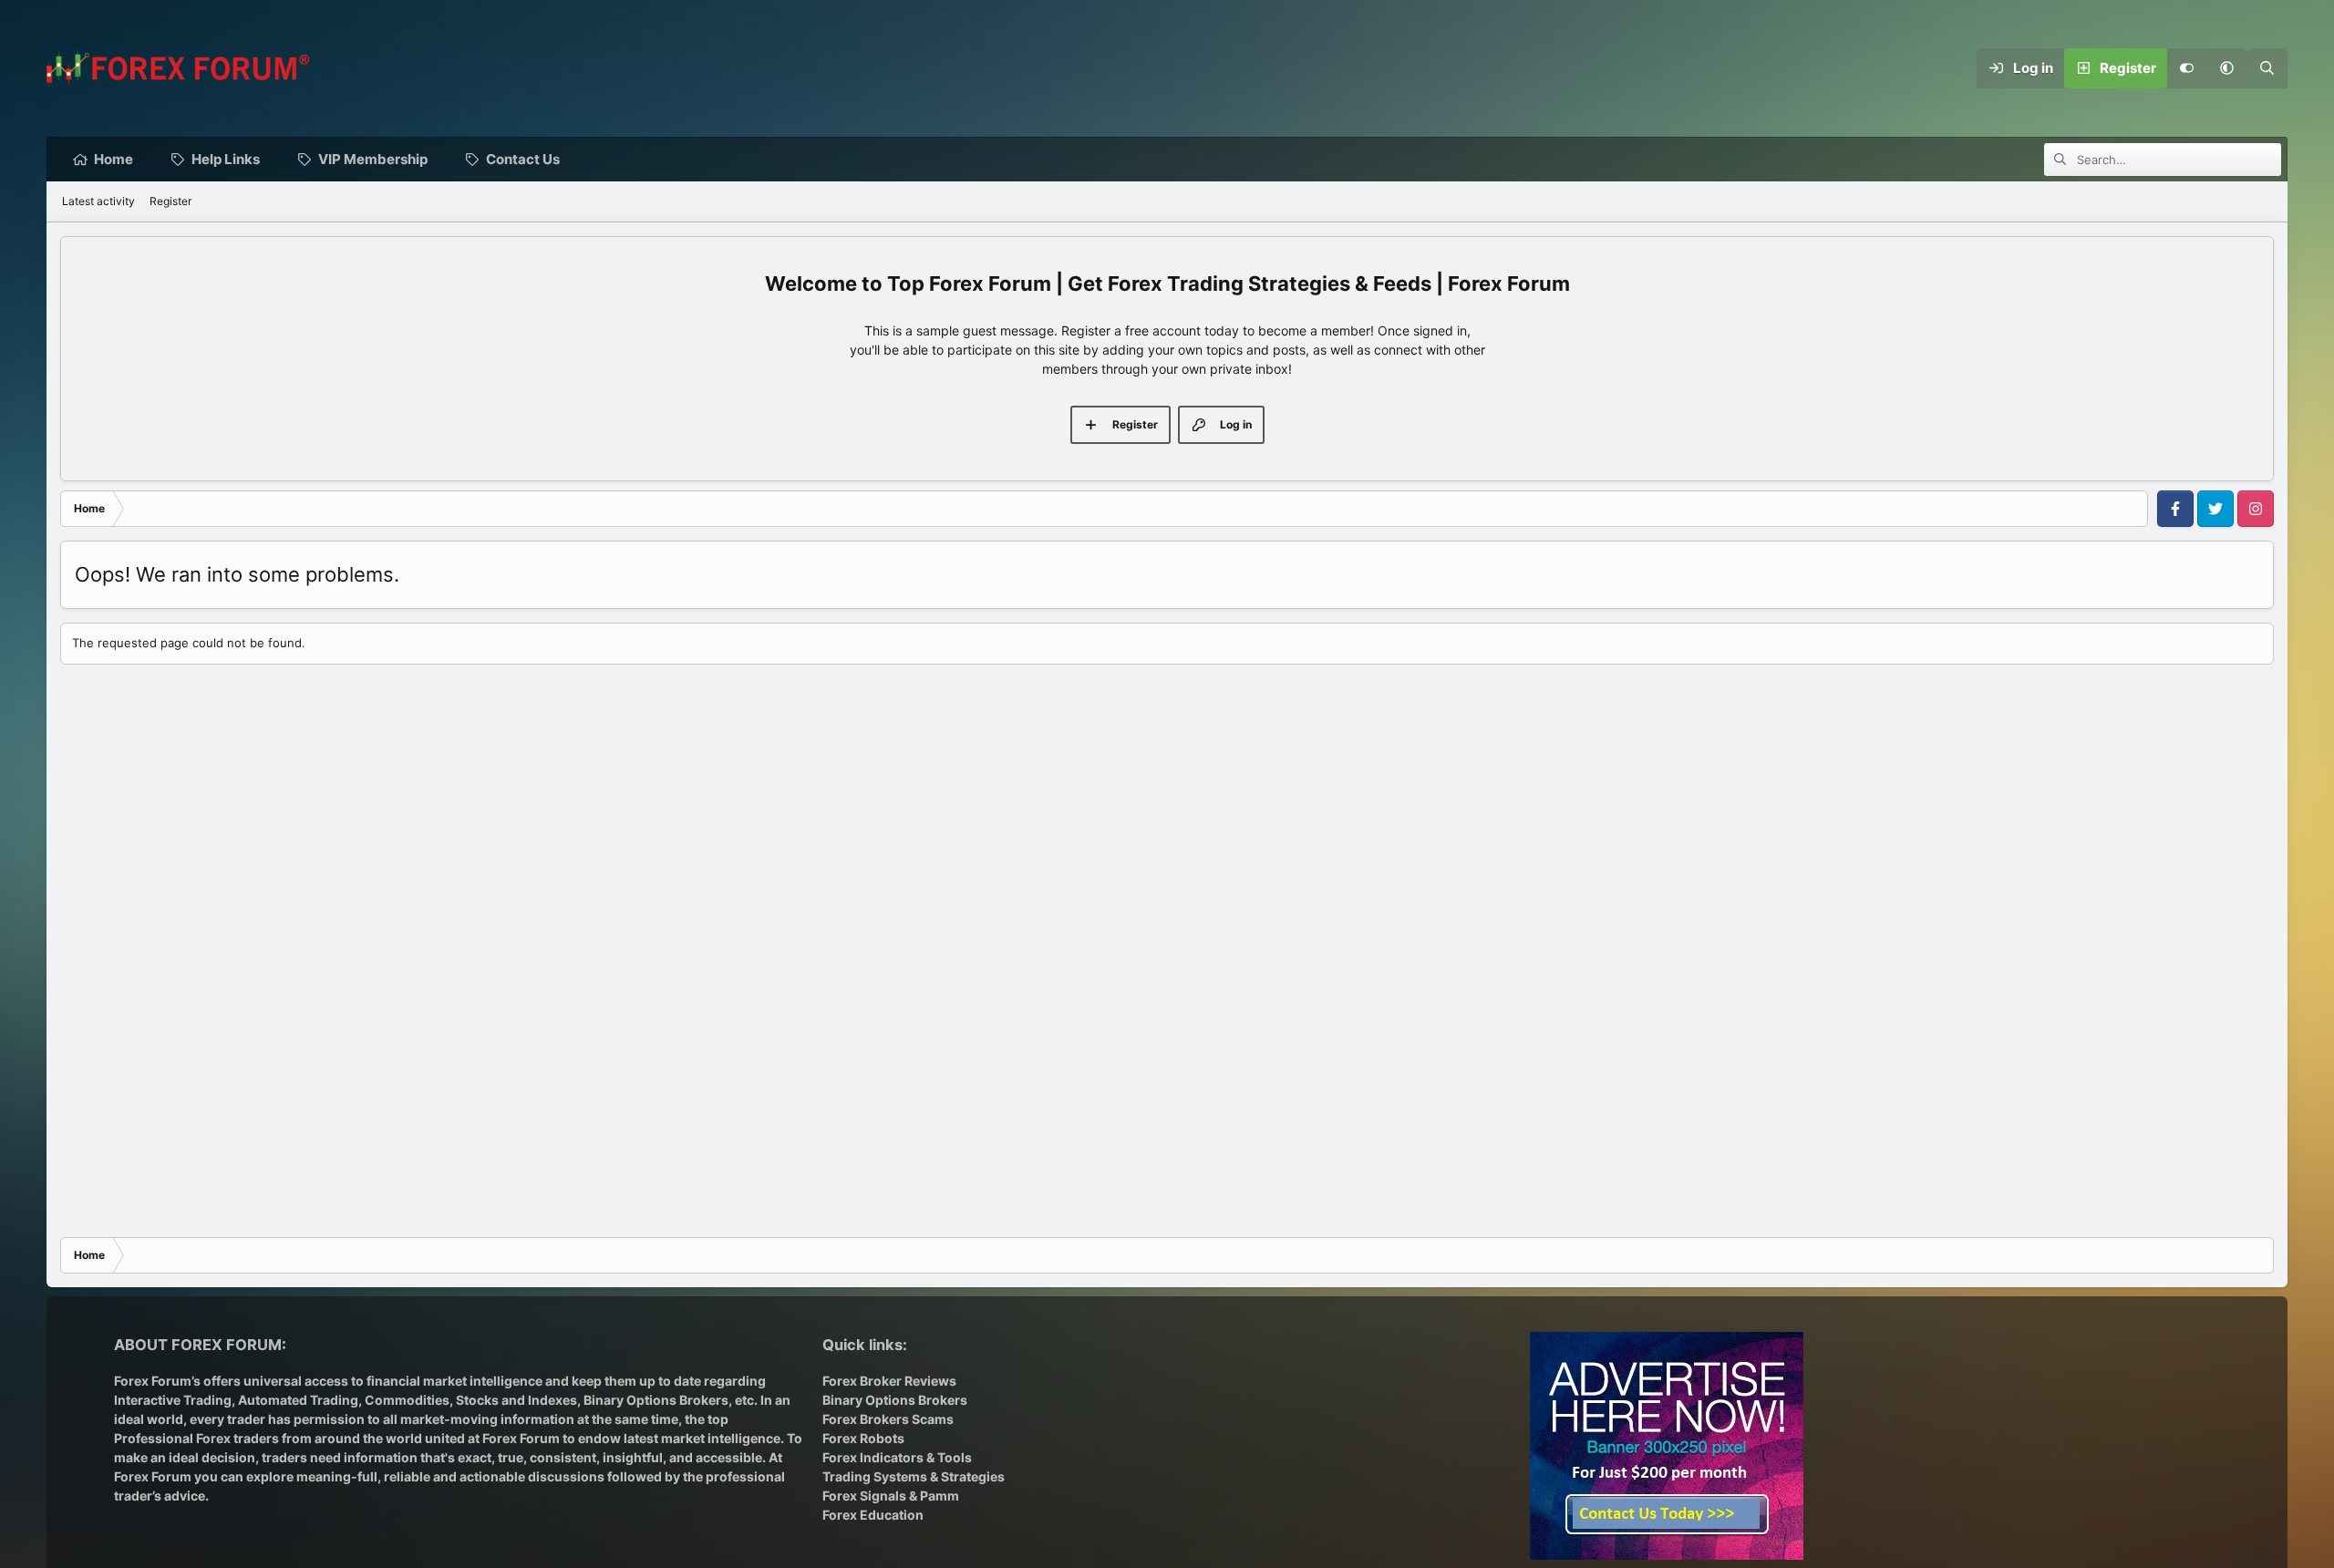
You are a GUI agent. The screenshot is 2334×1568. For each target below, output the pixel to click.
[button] (2227, 68)
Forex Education (873, 1515)
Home (114, 159)
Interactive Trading (173, 1400)
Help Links (226, 159)
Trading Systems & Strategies (914, 1476)
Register (170, 201)
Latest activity (98, 201)
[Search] (2267, 68)
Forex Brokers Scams (888, 1419)
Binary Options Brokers (655, 1400)
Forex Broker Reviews (889, 1381)
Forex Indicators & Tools (897, 1457)
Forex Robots (863, 1438)
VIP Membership (373, 159)
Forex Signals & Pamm (891, 1496)
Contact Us (523, 159)
